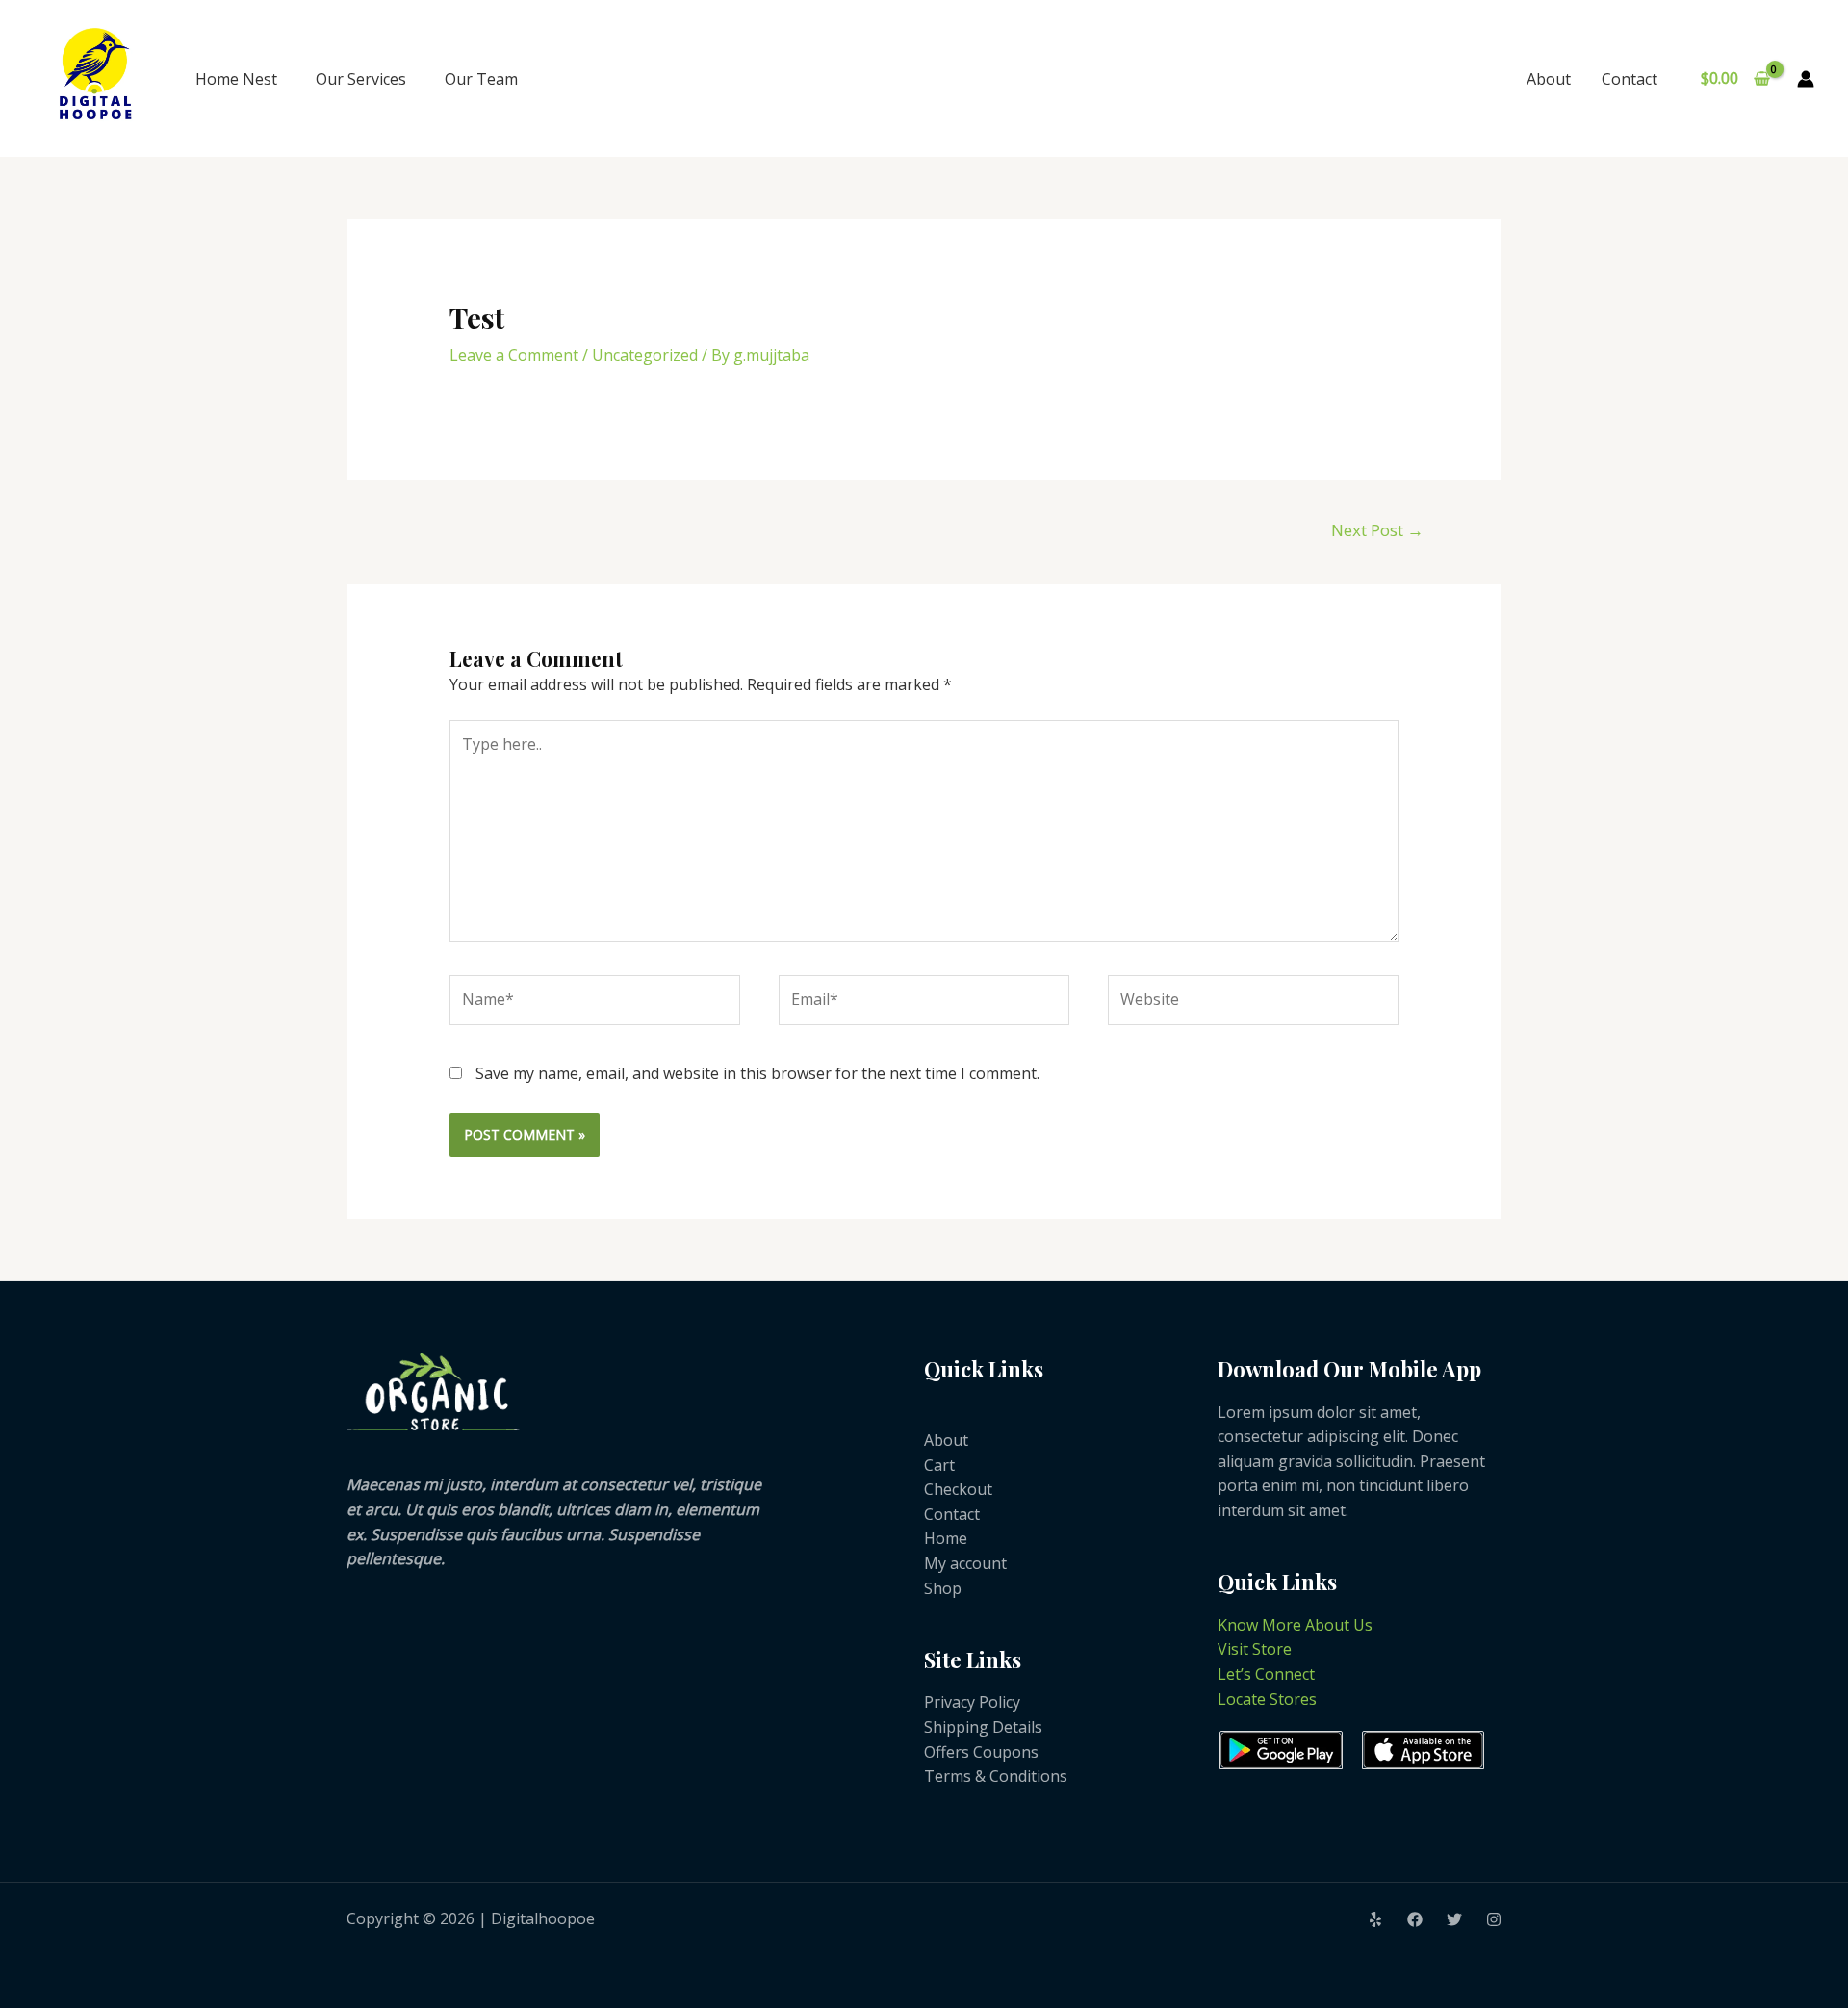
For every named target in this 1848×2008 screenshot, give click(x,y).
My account (965, 1563)
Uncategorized (645, 355)
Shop (943, 1588)
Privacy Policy (972, 1702)
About (1549, 79)
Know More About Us (1295, 1625)
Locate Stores (1267, 1699)
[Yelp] (1375, 1919)
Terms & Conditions (996, 1776)
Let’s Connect (1266, 1674)
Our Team (481, 79)
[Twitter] (1454, 1919)
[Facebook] (1415, 1919)
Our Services (361, 79)
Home (946, 1538)
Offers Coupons (981, 1752)
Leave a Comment (514, 355)
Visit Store (1255, 1649)
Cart (939, 1465)
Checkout (958, 1489)
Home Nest (236, 79)
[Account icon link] (1806, 79)
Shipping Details (983, 1727)
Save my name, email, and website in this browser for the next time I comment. (757, 1073)
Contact (1630, 79)
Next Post (1377, 530)
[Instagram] (1494, 1919)
